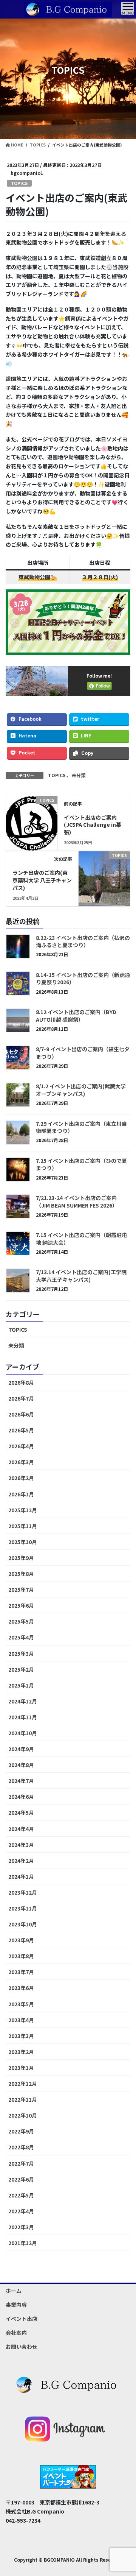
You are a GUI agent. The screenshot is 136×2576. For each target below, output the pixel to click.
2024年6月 (21, 1797)
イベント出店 (22, 2319)
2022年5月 (21, 2195)
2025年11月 (23, 1526)
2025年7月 (21, 1590)
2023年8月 (21, 1956)
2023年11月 (23, 1908)
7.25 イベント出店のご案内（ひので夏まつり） (81, 1164)
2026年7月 (21, 1398)
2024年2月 (21, 1861)
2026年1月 (21, 1494)
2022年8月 (21, 2147)
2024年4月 (21, 1829)
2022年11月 (23, 2099)
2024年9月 (21, 1749)
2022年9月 (21, 2131)
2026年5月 (21, 1430)
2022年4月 (21, 2211)
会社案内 (16, 2333)
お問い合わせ (22, 2347)
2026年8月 (21, 1382)
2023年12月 (23, 1892)
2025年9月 (21, 1558)
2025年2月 (21, 1669)
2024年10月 (23, 1733)
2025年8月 (21, 1574)
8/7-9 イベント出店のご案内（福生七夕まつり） (83, 1053)
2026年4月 (21, 1446)
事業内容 (16, 2305)
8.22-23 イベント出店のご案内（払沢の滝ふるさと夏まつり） (83, 941)
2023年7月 (21, 1972)
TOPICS (19, 183)
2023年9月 (21, 1940)
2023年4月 (21, 2020)
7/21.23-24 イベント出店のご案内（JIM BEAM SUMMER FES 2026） (77, 1202)
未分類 (79, 775)
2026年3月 (21, 1462)
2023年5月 (21, 2004)
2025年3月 (21, 1653)
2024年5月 (21, 1812)
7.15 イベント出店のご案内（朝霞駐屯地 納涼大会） (81, 1239)
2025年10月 (23, 1542)
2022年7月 (21, 2163)
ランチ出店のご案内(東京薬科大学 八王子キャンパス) (42, 880)
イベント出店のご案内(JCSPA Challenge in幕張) (93, 825)
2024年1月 (21, 1876)
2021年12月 (23, 2243)
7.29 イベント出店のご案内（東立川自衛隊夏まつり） (81, 1127)
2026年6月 (21, 1414)
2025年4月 (21, 1637)
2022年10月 (23, 2115)
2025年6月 (21, 1605)
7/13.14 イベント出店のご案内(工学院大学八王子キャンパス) (81, 1276)
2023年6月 (21, 1988)
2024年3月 (21, 1845)
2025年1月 (21, 1685)
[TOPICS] (32, 821)
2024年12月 (23, 1701)
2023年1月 (21, 2068)
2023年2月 (21, 2052)
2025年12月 (23, 1510)
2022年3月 (21, 2227)
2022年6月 (21, 2179)
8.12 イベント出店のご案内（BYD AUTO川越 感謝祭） (76, 1016)
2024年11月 (23, 1717)
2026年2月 (21, 1478)
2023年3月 (21, 2036)
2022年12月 (23, 2084)
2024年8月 (21, 1765)
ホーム (14, 2291)
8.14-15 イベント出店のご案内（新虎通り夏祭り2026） (83, 979)
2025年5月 (21, 1621)
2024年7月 (21, 1781)
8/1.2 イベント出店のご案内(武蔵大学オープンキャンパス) (81, 1090)
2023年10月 (23, 1924)
